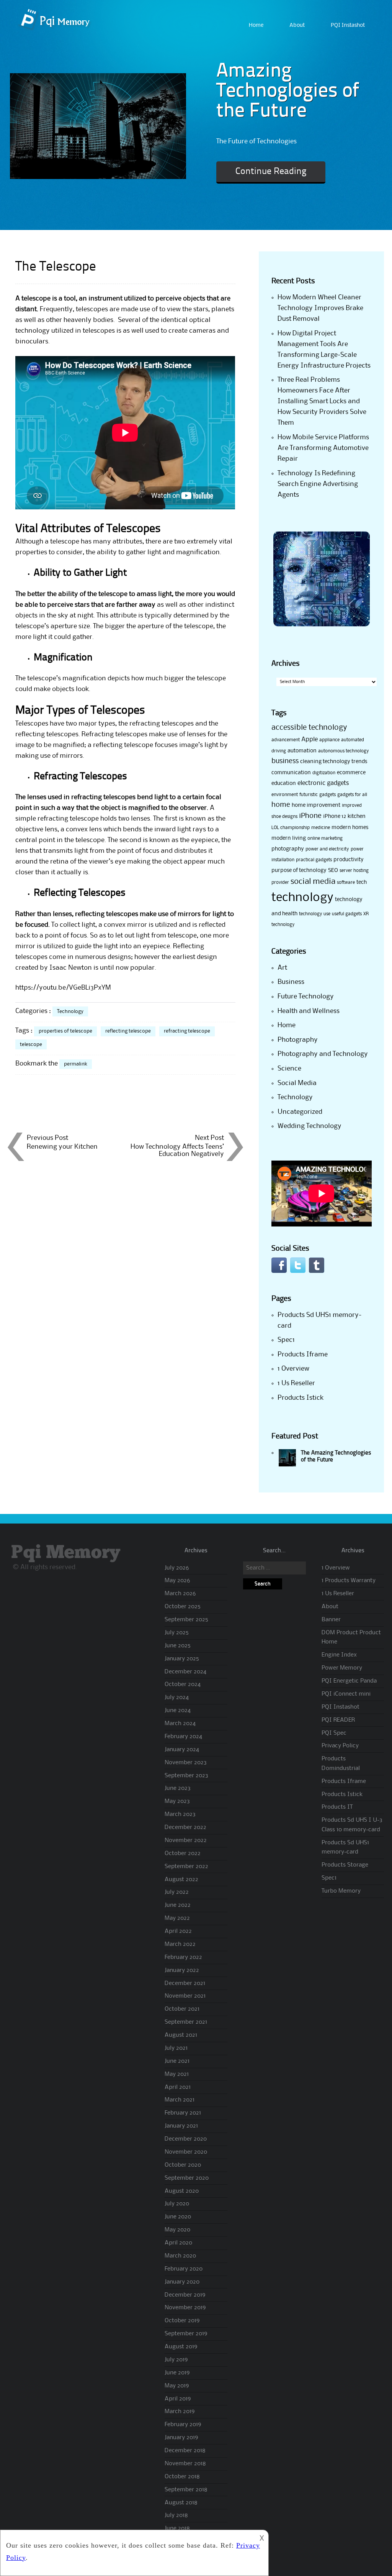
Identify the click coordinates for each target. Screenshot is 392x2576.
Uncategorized (300, 1112)
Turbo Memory (341, 1891)
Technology (70, 1011)
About (297, 25)
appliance (329, 740)
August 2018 (181, 2503)
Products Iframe (303, 1354)
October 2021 (182, 2009)
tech (362, 882)
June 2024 (178, 1711)
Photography (298, 1040)
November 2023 (186, 1763)
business (285, 761)
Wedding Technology (310, 1126)
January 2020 (182, 2282)
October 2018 (182, 2477)
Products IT (337, 1807)
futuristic (309, 795)
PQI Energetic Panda (349, 1681)
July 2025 (177, 1633)
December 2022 (185, 1827)
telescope (31, 1044)
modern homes (350, 827)
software (346, 882)
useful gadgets (347, 914)
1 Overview (293, 1369)
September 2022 (186, 1867)
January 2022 (182, 1970)
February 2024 (183, 1737)
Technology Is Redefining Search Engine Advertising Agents (318, 484)
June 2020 (178, 2217)
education (284, 783)
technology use (315, 914)
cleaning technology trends (334, 762)
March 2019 (180, 2412)
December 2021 (185, 1983)
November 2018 (185, 2464)
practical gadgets (314, 860)
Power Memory (342, 1668)
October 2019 (182, 2321)
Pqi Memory (66, 1553)
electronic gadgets (323, 783)
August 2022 (181, 1880)
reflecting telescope (128, 1031)
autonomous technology (344, 751)
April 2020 (178, 2243)
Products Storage (345, 1865)
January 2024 (182, 1750)
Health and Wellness (309, 1011)
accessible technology (309, 728)
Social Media (297, 1083)
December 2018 (185, 2451)
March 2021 (180, 2100)
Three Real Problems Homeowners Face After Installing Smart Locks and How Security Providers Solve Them (322, 401)
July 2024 (177, 1698)
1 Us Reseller (296, 1383)
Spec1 (286, 1340)
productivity (349, 860)
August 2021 (181, 2035)
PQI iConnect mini (346, 1694)
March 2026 (180, 1594)
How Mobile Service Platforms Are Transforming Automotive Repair (323, 448)
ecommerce (351, 773)
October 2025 (183, 1607)
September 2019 (186, 2334)
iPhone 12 (335, 816)
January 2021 (181, 2126)
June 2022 (178, 1905)
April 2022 (178, 1931)
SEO (333, 870)
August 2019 (181, 2347)
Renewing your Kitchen (62, 1147)
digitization (324, 773)
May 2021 (177, 2074)
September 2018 (186, 2490)
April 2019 (178, 2399)
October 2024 (183, 1684)
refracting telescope (187, 1031)
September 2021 (186, 2022)
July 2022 (177, 1892)
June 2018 (177, 2528)
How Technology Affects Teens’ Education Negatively (177, 1150)
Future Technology (306, 997)
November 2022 (186, 1840)
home (281, 805)
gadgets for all (352, 795)
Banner (331, 1620)
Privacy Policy (340, 1746)
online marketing (325, 838)
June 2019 (177, 2373)
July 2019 (176, 2360)
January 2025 (182, 1659)
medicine (321, 828)
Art (282, 968)
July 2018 (176, 2515)
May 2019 (177, 2386)
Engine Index (339, 1655)
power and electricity (327, 849)
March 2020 (180, 2256)
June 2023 (178, 1788)
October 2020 (183, 2165)
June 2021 (177, 2061)
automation (302, 751)
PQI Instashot (348, 25)
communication (291, 773)
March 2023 (180, 1814)
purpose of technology (299, 870)
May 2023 (177, 1801)
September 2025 (186, 1620)
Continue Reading (271, 172)
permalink (76, 1064)
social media (313, 882)
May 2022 (177, 1918)
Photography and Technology (323, 1054)
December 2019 (185, 2295)
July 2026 (177, 1568)
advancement (286, 740)
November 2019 (185, 2308)
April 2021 (178, 2087)
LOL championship (291, 828)
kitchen (357, 816)
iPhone (310, 816)
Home (256, 25)
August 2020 (182, 2191)
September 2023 (186, 1776)
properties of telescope (65, 1031)
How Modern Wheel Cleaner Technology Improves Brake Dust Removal (320, 308)
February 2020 (184, 2269)
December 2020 (186, 2139)
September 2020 (187, 2178)
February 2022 (183, 1957)
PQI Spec (334, 1733)
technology (302, 898)
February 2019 (183, 2425)
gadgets (327, 795)
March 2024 (180, 1724)
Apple (310, 740)
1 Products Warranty (349, 1581)
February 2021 (183, 2113)
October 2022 (183, 1854)
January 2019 (181, 2438)
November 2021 (185, 1996)
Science (289, 1069)
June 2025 (178, 1646)
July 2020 (177, 2204)
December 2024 (185, 1672)
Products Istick (301, 1398)
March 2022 (180, 1944)
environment (285, 795)
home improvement (316, 805)
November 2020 (186, 2152)
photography (288, 849)
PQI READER (338, 1720)
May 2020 (177, 2230)
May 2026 (177, 1581)
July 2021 (176, 2048)
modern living (289, 838)
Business (291, 982)
